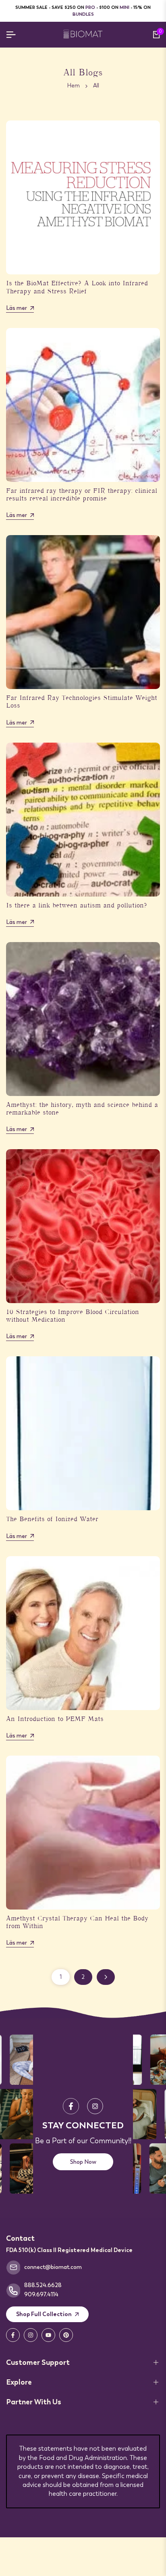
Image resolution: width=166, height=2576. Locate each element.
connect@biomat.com (53, 2267)
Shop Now (83, 2162)
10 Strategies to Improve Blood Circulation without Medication (73, 1317)
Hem (74, 85)
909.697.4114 (41, 2294)
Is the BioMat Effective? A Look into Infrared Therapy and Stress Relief (77, 288)
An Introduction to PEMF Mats (55, 1720)
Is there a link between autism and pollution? (77, 906)
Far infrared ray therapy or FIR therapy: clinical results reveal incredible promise (82, 495)
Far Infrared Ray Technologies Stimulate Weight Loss (82, 703)
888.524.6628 (43, 2285)
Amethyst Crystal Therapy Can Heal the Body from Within (77, 1923)
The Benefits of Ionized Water (52, 1520)
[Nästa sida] (106, 1977)
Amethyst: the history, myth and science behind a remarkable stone (82, 1109)
